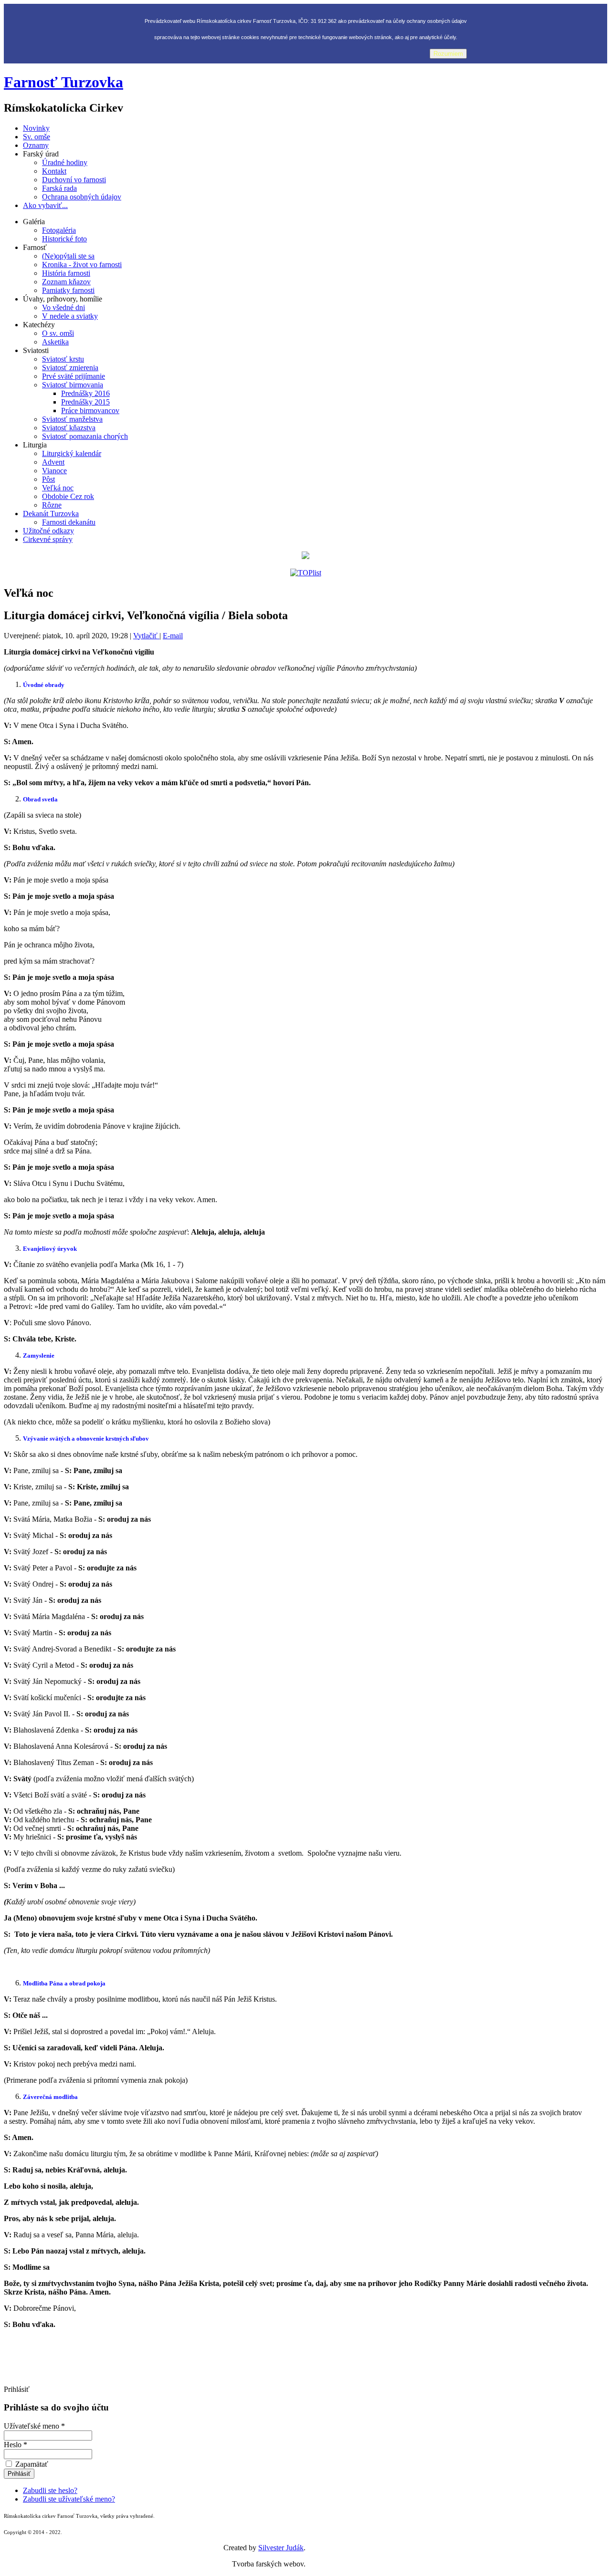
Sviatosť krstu (63, 359)
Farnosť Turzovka (63, 82)
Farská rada (59, 188)
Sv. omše (37, 137)
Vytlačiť (146, 636)
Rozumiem (448, 54)
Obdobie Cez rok (68, 496)
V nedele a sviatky (70, 316)
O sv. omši (58, 333)
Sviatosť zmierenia (70, 368)
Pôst (48, 479)
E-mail (173, 636)
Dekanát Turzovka (51, 514)
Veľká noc (58, 488)
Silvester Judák (281, 2548)
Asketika (55, 342)
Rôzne (52, 505)
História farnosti (66, 273)
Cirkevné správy (48, 539)
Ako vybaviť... (45, 205)
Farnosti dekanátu (69, 522)
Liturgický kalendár (72, 453)
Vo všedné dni (63, 307)
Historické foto (64, 239)
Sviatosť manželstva (72, 419)
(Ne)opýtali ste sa (68, 256)
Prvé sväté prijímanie (74, 376)
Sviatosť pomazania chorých (85, 436)
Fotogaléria (59, 230)
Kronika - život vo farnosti (82, 265)
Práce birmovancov (90, 410)
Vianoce (54, 471)
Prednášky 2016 (85, 393)
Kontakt (54, 171)
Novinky (36, 128)
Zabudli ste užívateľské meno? (69, 2499)
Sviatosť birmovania (73, 385)
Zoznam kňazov (66, 282)
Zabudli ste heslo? (50, 2490)
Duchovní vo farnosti (74, 180)
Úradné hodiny (65, 162)
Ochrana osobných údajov (82, 197)
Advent (53, 462)
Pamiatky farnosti (68, 290)
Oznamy (36, 145)
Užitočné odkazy (48, 531)
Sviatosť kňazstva (69, 428)
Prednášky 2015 (85, 402)
